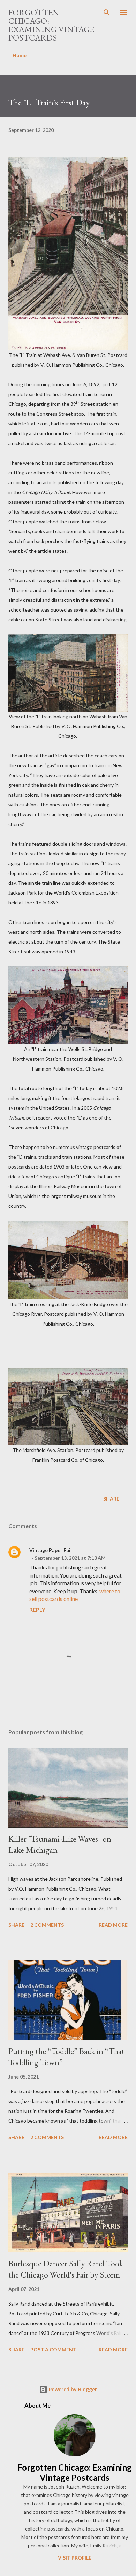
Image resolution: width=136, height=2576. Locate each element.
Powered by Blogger (72, 2389)
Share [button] (111, 1499)
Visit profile (75, 2558)
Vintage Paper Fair (51, 1550)
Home (20, 55)
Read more (113, 1925)
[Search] (107, 13)
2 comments (47, 1925)
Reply (37, 1610)
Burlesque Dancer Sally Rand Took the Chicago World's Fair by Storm (66, 2269)
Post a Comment (53, 2349)
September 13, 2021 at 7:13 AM (70, 1558)
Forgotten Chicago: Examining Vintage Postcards (51, 25)
